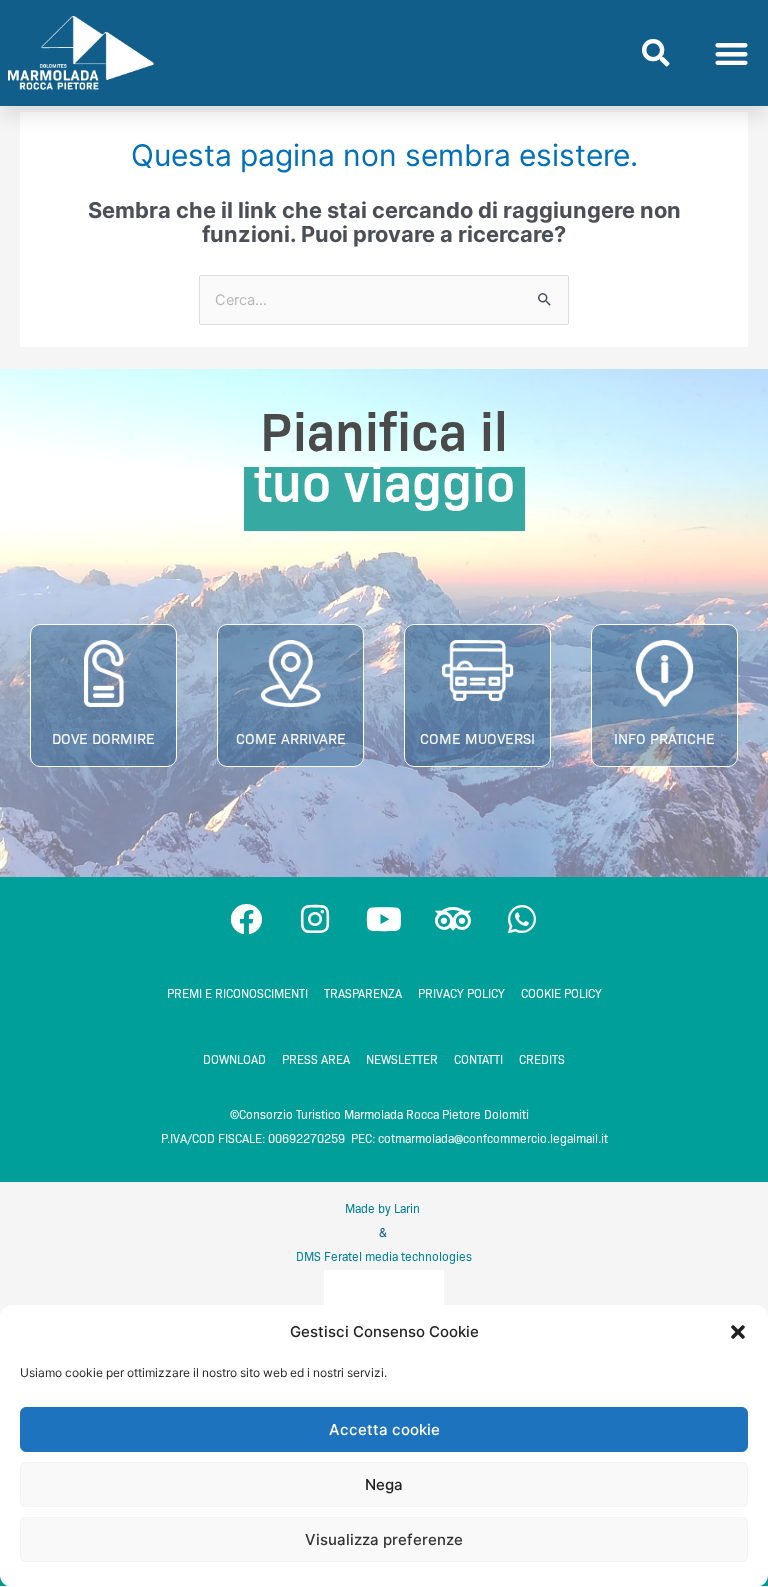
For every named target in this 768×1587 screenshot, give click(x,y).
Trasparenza (363, 993)
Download (234, 1059)
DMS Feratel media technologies (384, 1256)
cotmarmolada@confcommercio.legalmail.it (493, 1138)
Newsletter (402, 1059)
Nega (384, 1484)
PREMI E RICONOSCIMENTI (237, 993)
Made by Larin (384, 1208)
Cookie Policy (561, 993)
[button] (738, 1332)
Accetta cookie (384, 1429)
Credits (542, 1059)
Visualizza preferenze (384, 1539)
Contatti (478, 1059)
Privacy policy (461, 993)
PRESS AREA (316, 1059)
